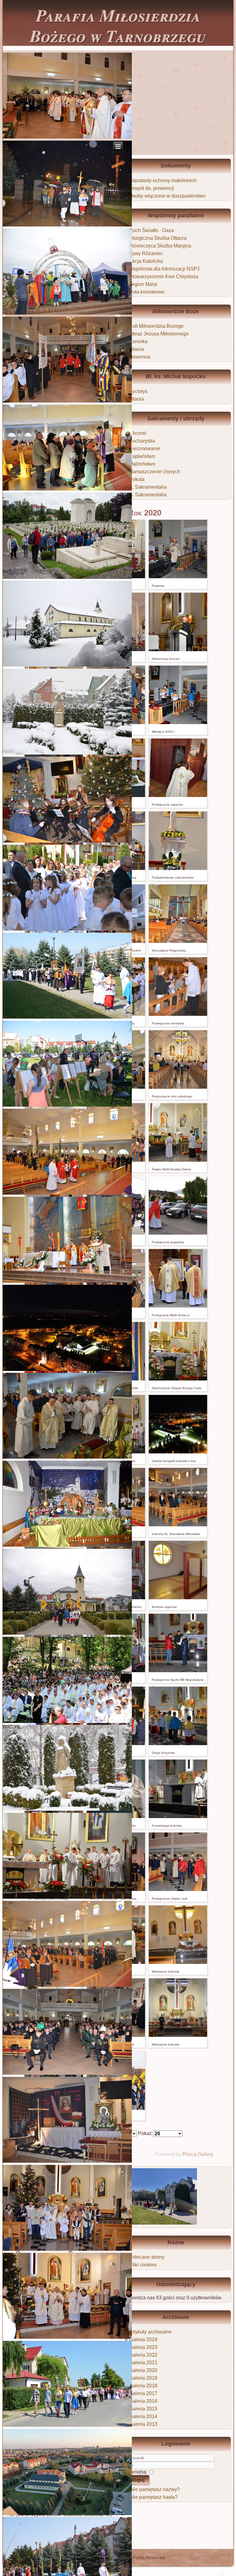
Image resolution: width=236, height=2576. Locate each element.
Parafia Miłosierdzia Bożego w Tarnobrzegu (118, 25)
